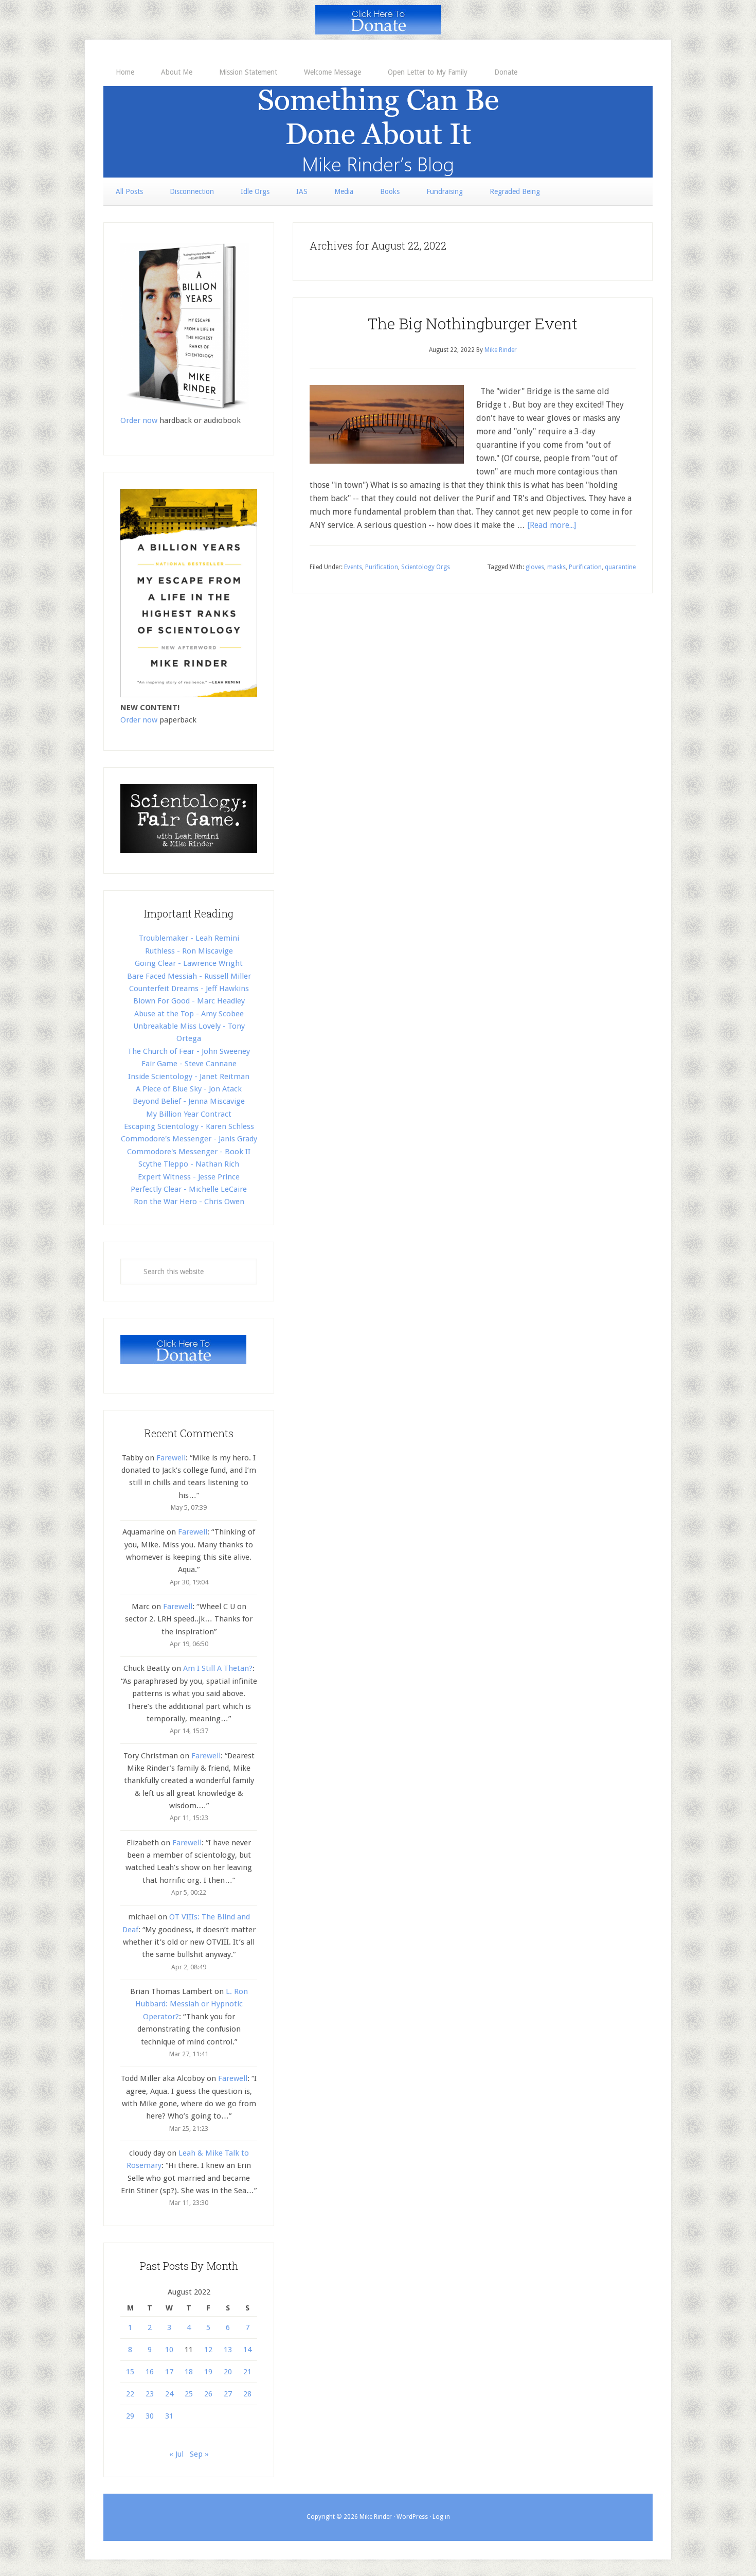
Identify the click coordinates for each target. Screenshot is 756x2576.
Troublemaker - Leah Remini (189, 938)
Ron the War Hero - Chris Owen (189, 1202)
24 (169, 2394)
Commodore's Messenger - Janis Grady (189, 1139)
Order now (139, 420)
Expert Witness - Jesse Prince (189, 1177)
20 (228, 2372)
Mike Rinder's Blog (378, 132)
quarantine (620, 567)
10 (169, 2350)
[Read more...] (552, 525)
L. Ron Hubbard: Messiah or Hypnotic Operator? (192, 2004)
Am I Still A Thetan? (218, 1668)
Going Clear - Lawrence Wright (189, 963)
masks (556, 567)
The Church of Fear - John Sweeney (189, 1051)
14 (247, 2350)
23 (150, 2394)
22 (130, 2394)
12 (208, 2350)
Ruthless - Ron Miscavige (189, 951)
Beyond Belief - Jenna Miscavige (189, 1101)
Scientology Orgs (426, 567)
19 (208, 2372)
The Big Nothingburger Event (473, 323)
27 (228, 2394)
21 (247, 2372)
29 (130, 2416)
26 (208, 2394)
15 (130, 2372)
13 (228, 2350)
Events (353, 567)
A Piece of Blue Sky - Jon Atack (189, 1089)
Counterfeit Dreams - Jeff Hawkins (189, 989)
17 (169, 2372)
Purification (382, 567)
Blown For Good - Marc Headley (189, 1001)
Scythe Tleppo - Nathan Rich (189, 1164)
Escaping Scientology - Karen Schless (189, 1126)
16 (150, 2372)
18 (189, 2372)
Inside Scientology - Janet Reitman (189, 1077)
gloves (535, 567)
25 (189, 2394)
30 (150, 2416)
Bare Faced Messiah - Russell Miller (189, 976)
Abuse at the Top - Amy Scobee (189, 1014)
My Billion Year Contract (189, 1114)
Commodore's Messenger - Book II (189, 1152)
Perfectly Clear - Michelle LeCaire (189, 1189)
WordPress (412, 2517)
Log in (441, 2517)
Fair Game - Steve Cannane (189, 1064)
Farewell (171, 1458)
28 (247, 2394)
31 (169, 2416)
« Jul (176, 2454)
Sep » (199, 2454)
